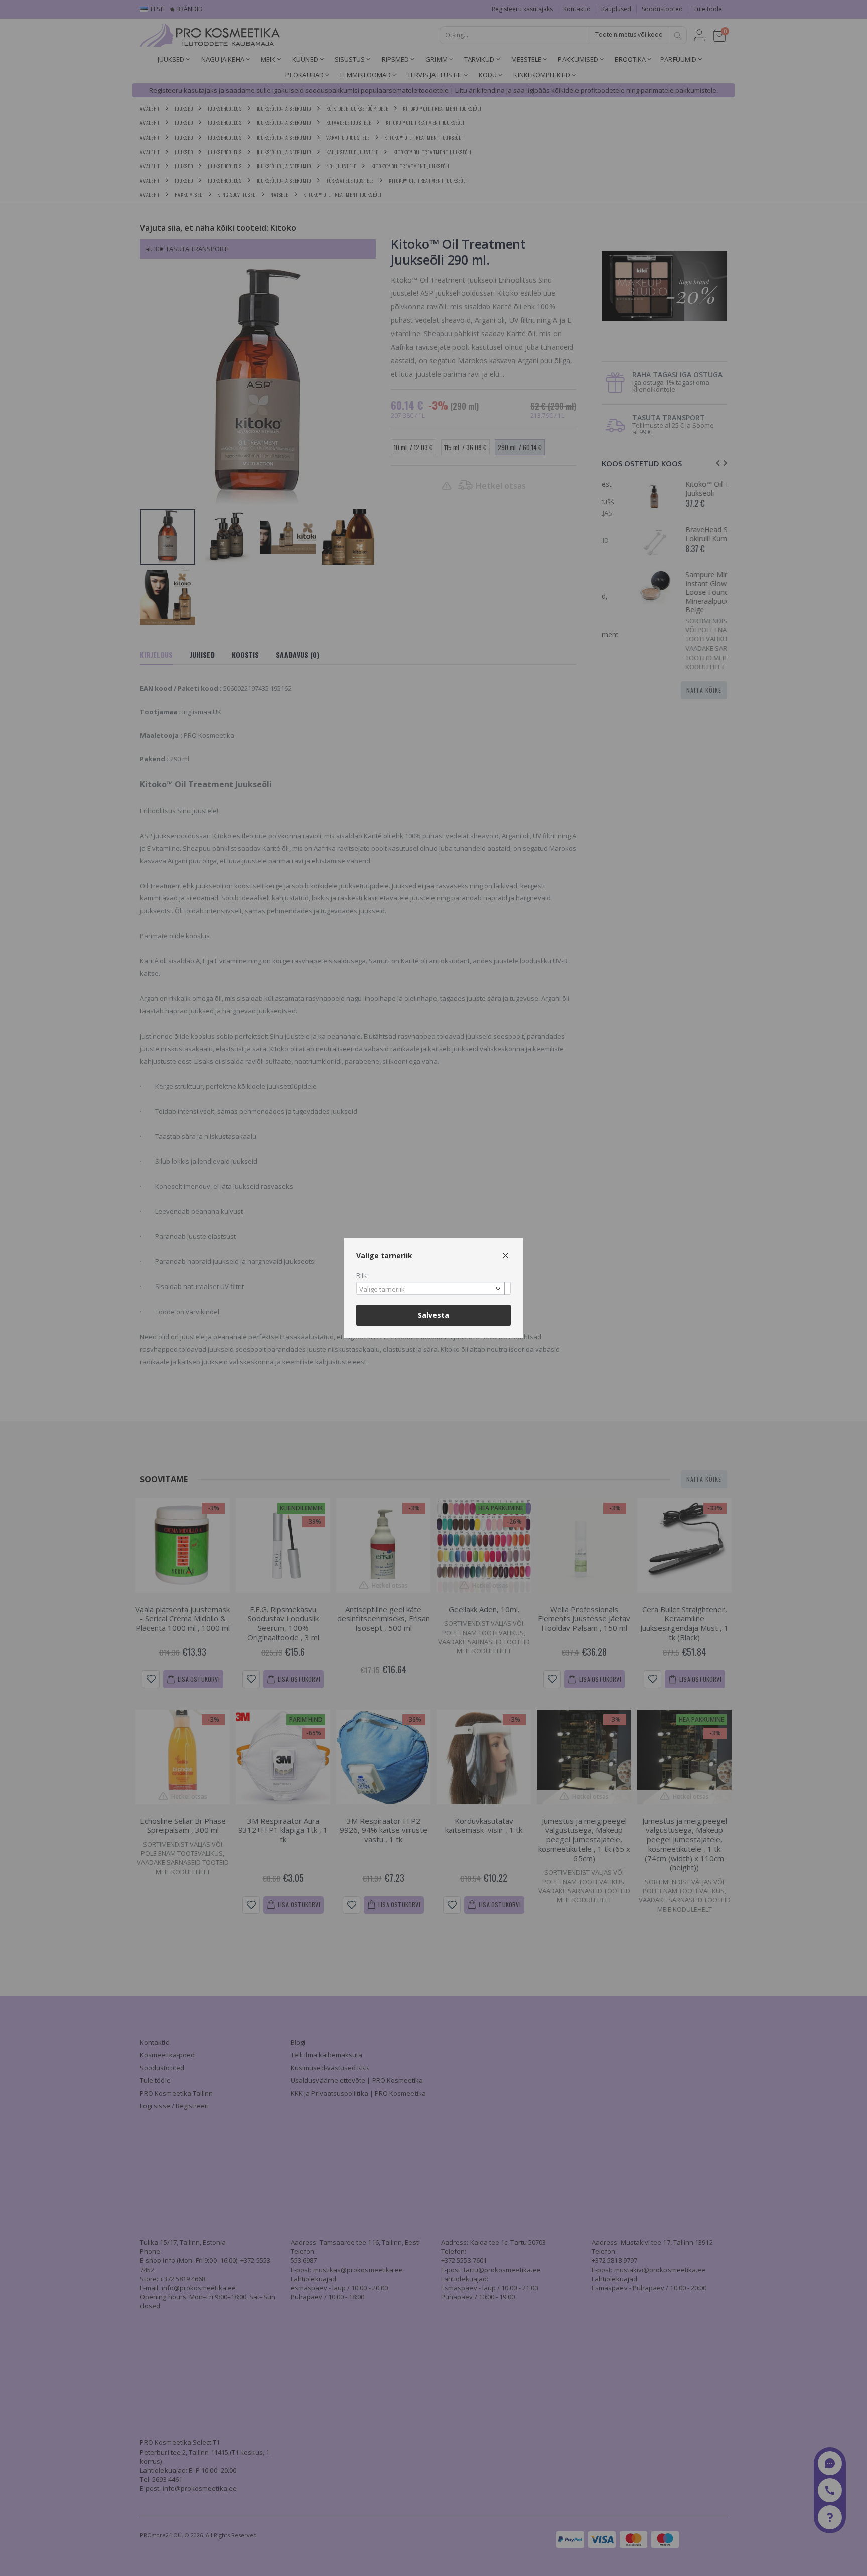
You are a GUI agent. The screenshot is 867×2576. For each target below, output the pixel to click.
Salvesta (434, 1315)
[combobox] (434, 1288)
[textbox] (431, 1290)
